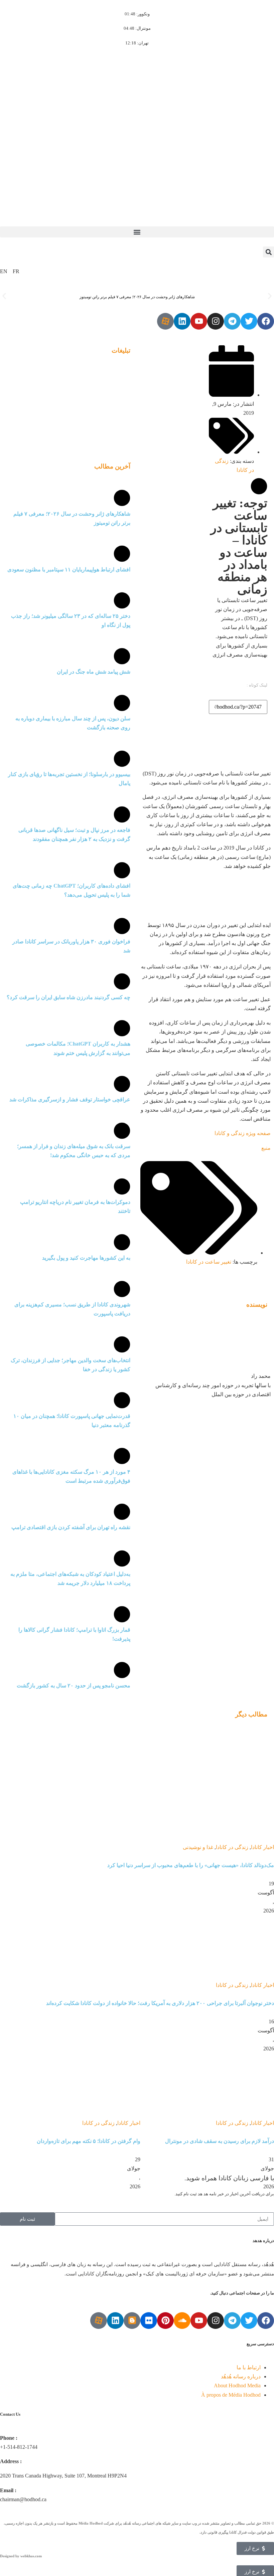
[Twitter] (249, 321)
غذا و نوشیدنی (198, 1847)
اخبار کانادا (262, 1847)
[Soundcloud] (182, 2321)
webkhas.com (31, 2556)
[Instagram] (216, 321)
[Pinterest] (165, 2321)
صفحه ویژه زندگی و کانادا (243, 1133)
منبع (266, 1148)
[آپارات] (165, 321)
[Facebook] (266, 321)
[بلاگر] (132, 2321)
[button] (137, 232)
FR (16, 271)
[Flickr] (149, 2321)
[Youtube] (199, 321)
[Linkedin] (182, 321)
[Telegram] (232, 321)
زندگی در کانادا (232, 1847)
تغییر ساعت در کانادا (209, 1262)
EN (4, 271)
